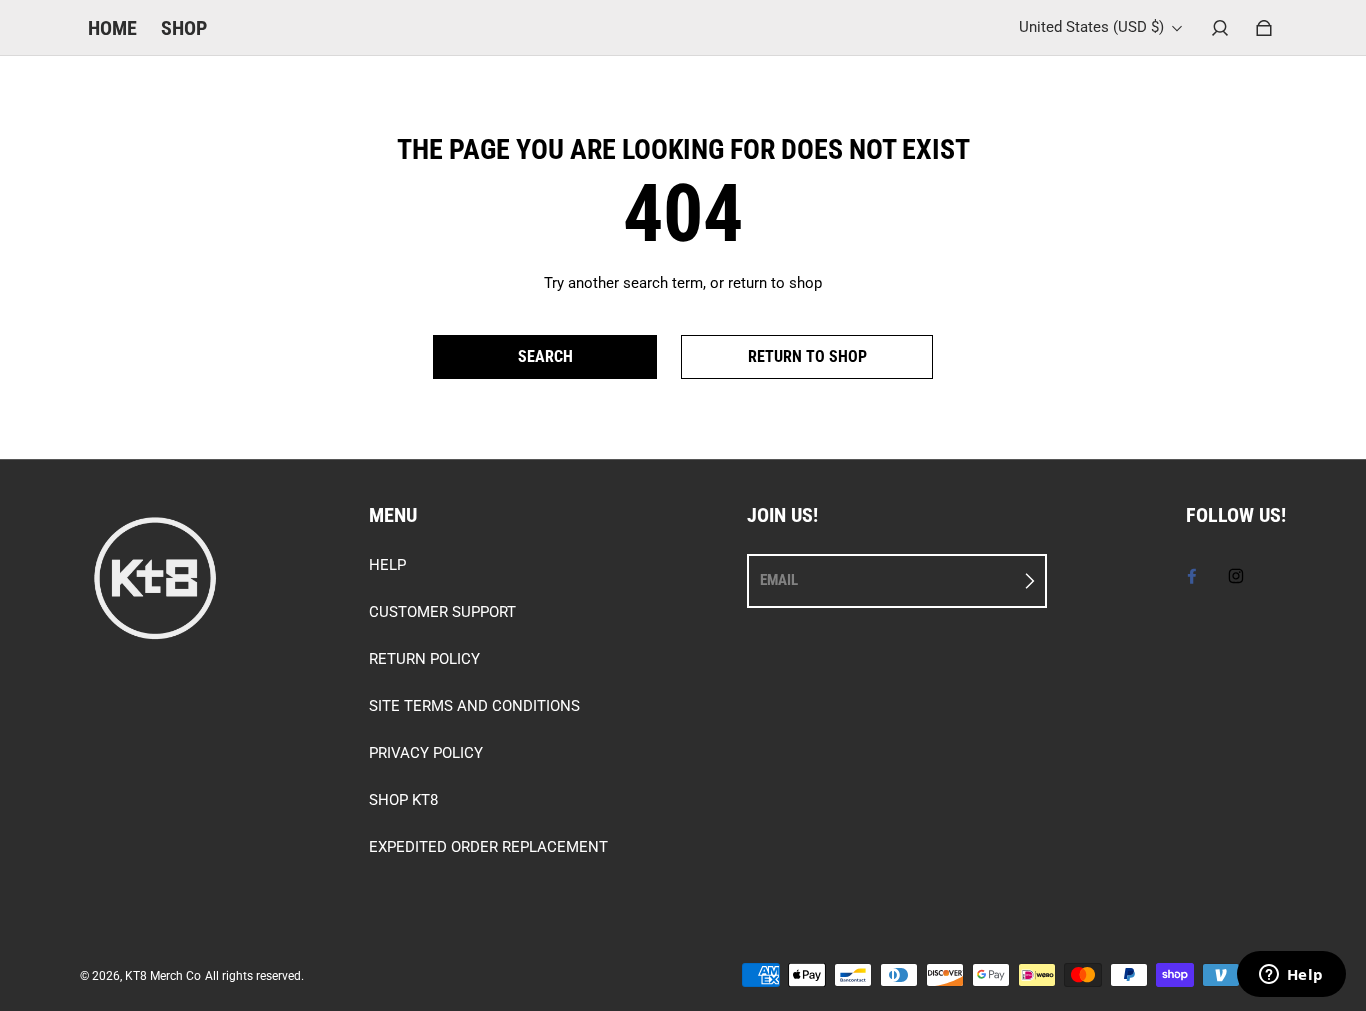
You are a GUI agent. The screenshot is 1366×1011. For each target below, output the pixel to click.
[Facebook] (1192, 576)
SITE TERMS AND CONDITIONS (474, 706)
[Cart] (1264, 28)
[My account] (1220, 28)
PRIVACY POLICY (426, 753)
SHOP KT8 (403, 800)
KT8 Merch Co (163, 976)
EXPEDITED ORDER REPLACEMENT (488, 847)
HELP (387, 565)
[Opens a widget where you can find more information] (1291, 976)
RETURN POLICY (424, 659)
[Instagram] (1236, 576)
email (779, 580)
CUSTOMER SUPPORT (442, 612)
